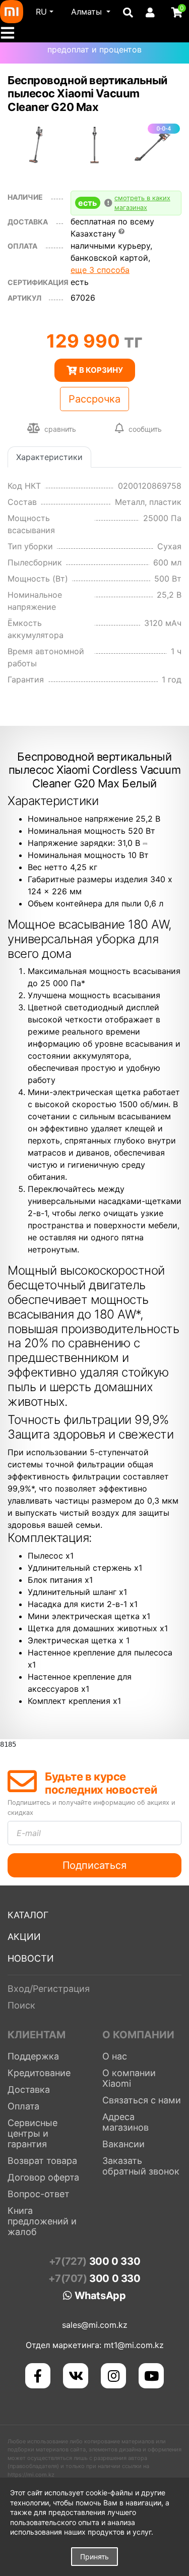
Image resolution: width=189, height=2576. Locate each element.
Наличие (25, 197)
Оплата (23, 2106)
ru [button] (41, 12)
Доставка (28, 222)
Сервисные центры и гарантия (33, 2133)
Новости (31, 1958)
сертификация (38, 282)
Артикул (24, 298)
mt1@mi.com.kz (134, 2345)
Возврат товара (42, 2161)
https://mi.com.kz (31, 2475)
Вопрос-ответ (39, 2194)
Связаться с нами (142, 2100)
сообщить (145, 429)
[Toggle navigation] (11, 33)
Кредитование (39, 2073)
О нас (115, 2056)
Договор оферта (43, 2177)
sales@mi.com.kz (95, 2325)
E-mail (29, 1833)
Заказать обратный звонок (141, 2166)
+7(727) (94, 2261)
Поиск (21, 2005)
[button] (91, 12)
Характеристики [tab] (49, 457)
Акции (24, 1937)
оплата (22, 246)
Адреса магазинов (125, 2122)
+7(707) (94, 2278)
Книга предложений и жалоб (42, 2221)
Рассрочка (94, 399)
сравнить (59, 429)
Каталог (28, 1915)
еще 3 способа (100, 270)
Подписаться (94, 1865)
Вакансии (123, 2144)
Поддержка (33, 2056)
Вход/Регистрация (49, 1989)
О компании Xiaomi (129, 2078)
